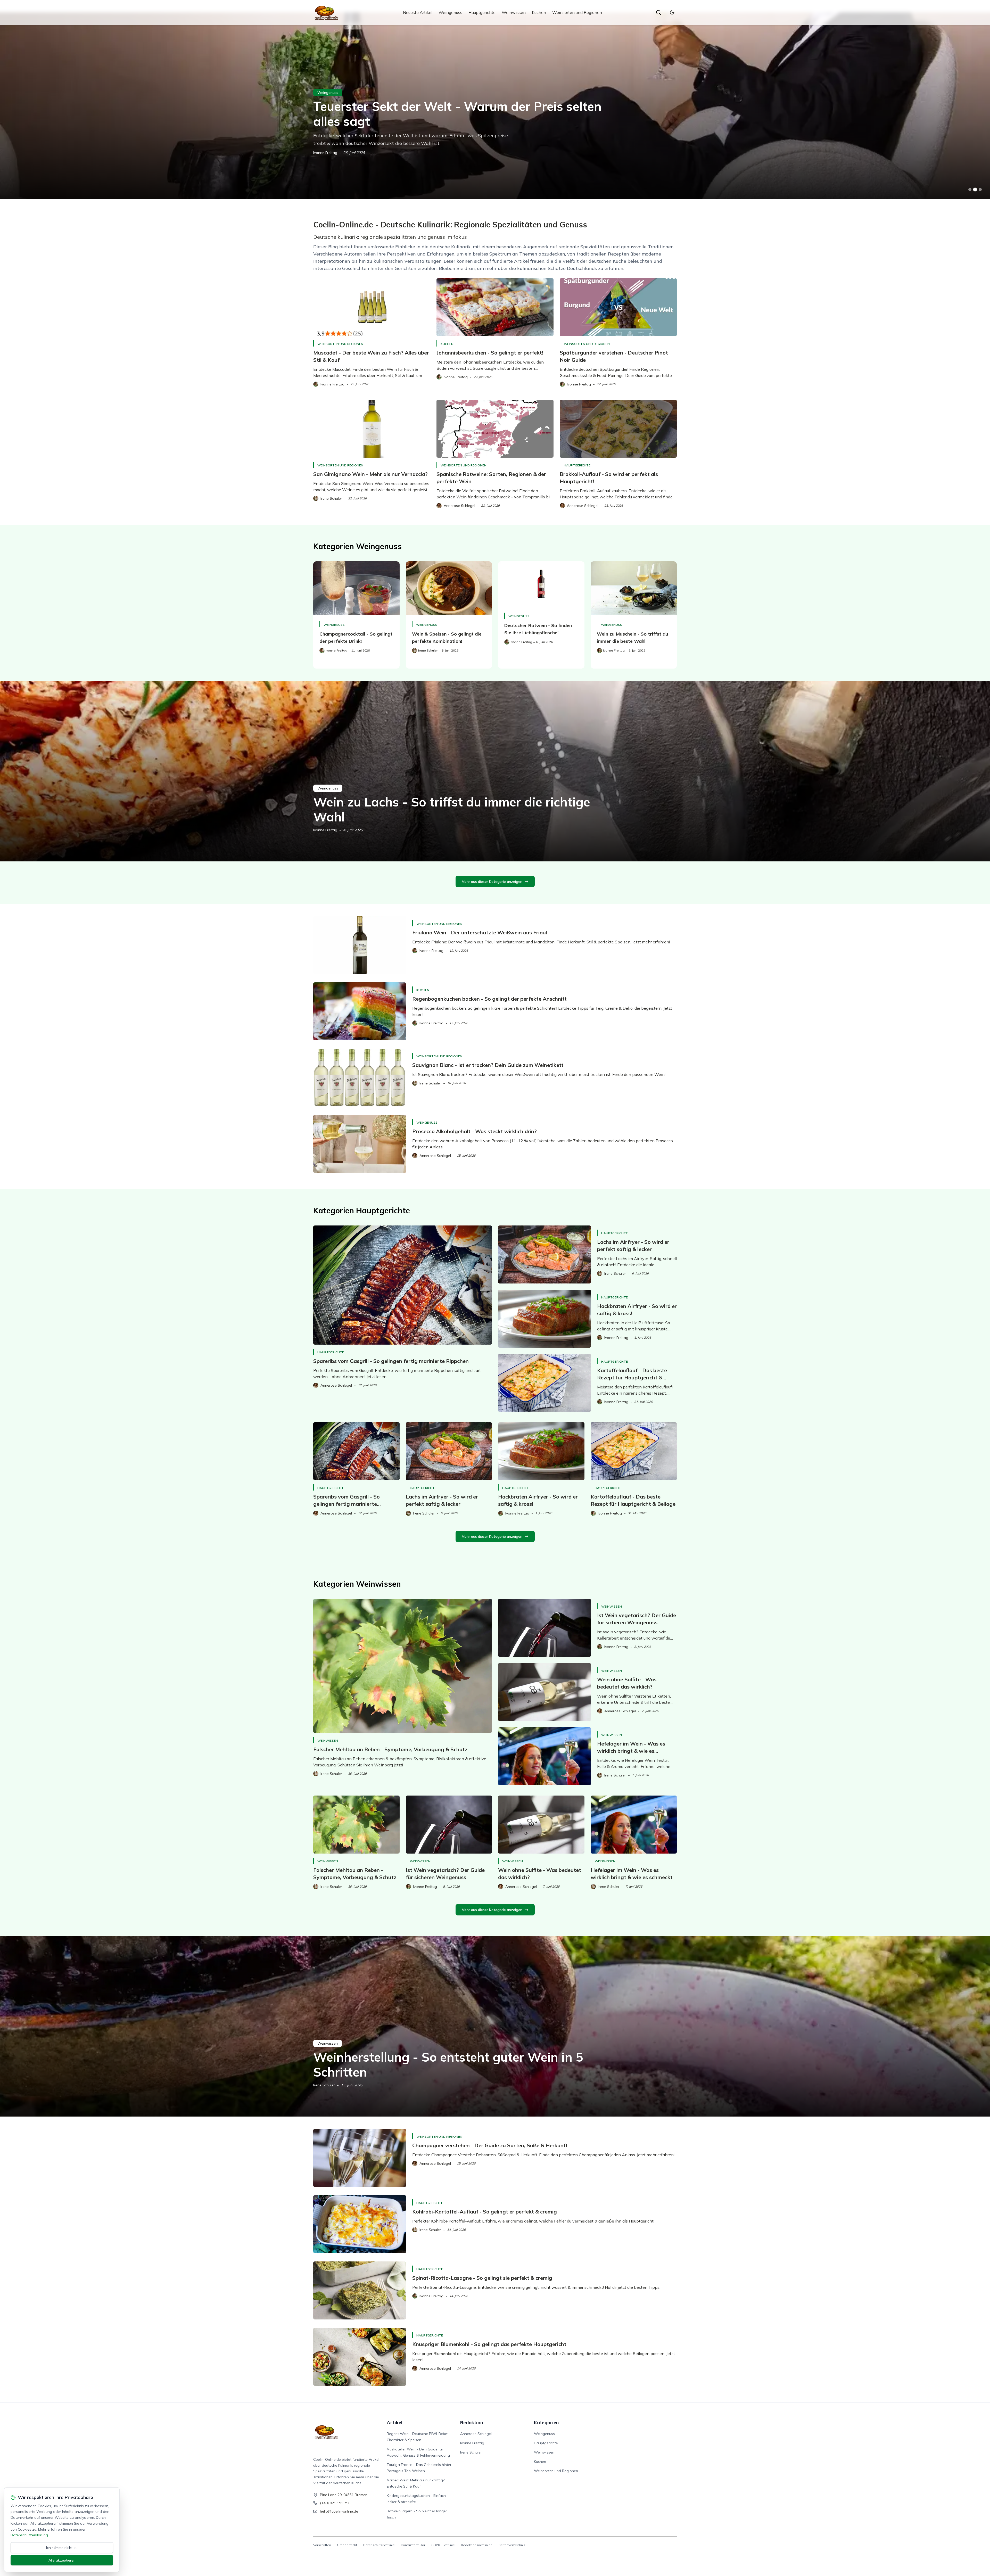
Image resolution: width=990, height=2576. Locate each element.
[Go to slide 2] (975, 190)
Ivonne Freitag (325, 153)
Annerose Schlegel (476, 2434)
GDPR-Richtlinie (443, 2545)
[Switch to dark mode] (672, 12)
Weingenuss (450, 12)
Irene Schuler (324, 2085)
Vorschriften (322, 2545)
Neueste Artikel (418, 12)
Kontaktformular (413, 2545)
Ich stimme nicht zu (62, 2548)
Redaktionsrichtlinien (477, 2545)
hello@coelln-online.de (339, 2511)
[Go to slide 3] (980, 190)
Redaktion (472, 2422)
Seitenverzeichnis (512, 2545)
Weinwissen (514, 12)
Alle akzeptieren (62, 2560)
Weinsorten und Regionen (577, 12)
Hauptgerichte (482, 12)
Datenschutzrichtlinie (379, 2545)
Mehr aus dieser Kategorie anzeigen (492, 882)
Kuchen (539, 12)
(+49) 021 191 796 (335, 2503)
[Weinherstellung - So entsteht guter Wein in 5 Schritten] (495, 2026)
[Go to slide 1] (970, 190)
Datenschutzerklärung (29, 2535)
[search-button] (658, 12)
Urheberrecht (347, 2545)
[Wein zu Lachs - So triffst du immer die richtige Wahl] (495, 771)
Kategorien (546, 2422)
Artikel (395, 2422)
